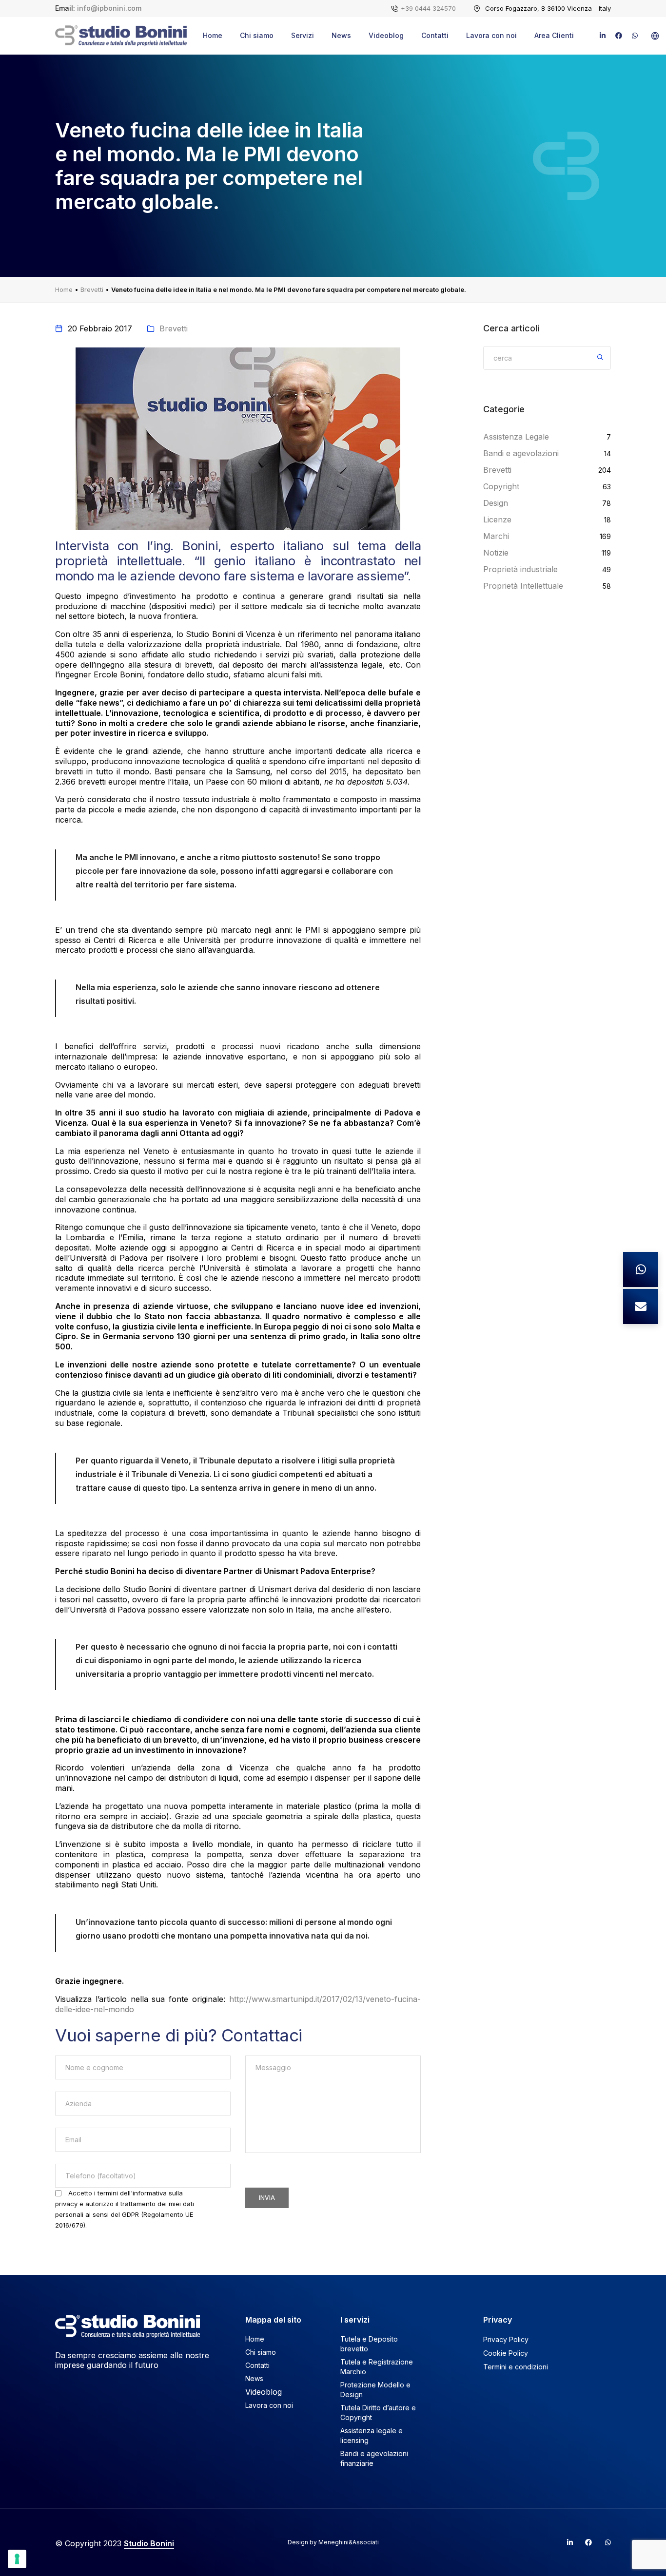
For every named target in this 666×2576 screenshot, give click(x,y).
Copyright (501, 486)
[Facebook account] (585, 2542)
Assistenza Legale (516, 437)
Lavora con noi (491, 35)
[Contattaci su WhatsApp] (641, 1269)
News (341, 35)
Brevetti (92, 289)
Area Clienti (554, 35)
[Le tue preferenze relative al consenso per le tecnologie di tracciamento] (17, 2559)
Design (496, 503)
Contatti (435, 35)
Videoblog (386, 35)
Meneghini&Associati (349, 2542)
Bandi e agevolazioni (521, 453)
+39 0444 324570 (428, 8)
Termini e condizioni (516, 2367)
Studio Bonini (149, 2543)
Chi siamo (257, 35)
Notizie (496, 553)
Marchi (496, 536)
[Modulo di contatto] (641, 1307)
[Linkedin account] (566, 2542)
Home (213, 35)
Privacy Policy (506, 2339)
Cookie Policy (506, 2353)
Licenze (497, 519)
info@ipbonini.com (109, 8)
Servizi (303, 35)
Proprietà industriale (520, 569)
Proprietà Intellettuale (523, 586)
